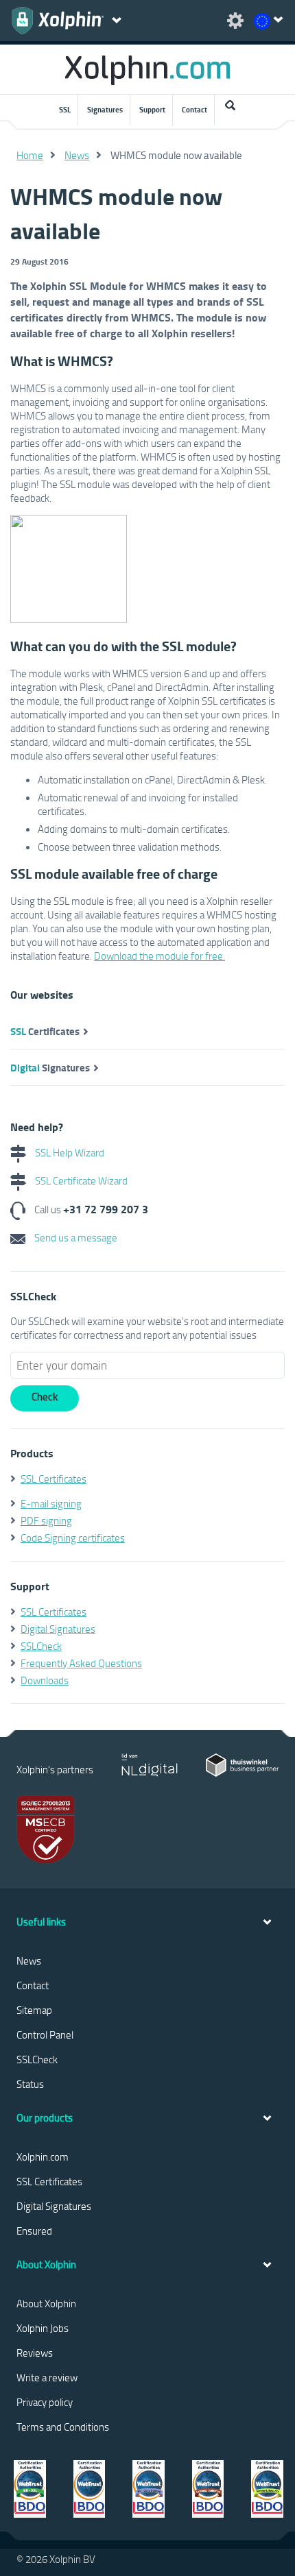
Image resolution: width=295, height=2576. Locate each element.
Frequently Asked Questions (81, 1663)
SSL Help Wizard (69, 1152)
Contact (194, 110)
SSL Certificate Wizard (80, 1180)
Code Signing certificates (73, 1538)
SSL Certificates (54, 1479)
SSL (65, 110)
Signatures (105, 110)
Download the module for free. (160, 956)
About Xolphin (46, 2303)
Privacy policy (45, 2402)
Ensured (34, 2231)
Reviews (35, 2353)
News (77, 155)
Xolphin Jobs (43, 2328)
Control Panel (45, 2034)
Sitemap (34, 2010)
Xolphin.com (43, 2156)
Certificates (45, 1031)
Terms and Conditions (63, 2427)
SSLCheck (41, 1646)
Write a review (47, 2377)
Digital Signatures (58, 1629)
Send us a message (75, 1237)
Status (30, 2084)
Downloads (45, 1680)
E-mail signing (51, 1503)
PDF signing (46, 1520)
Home (30, 155)
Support (152, 110)
